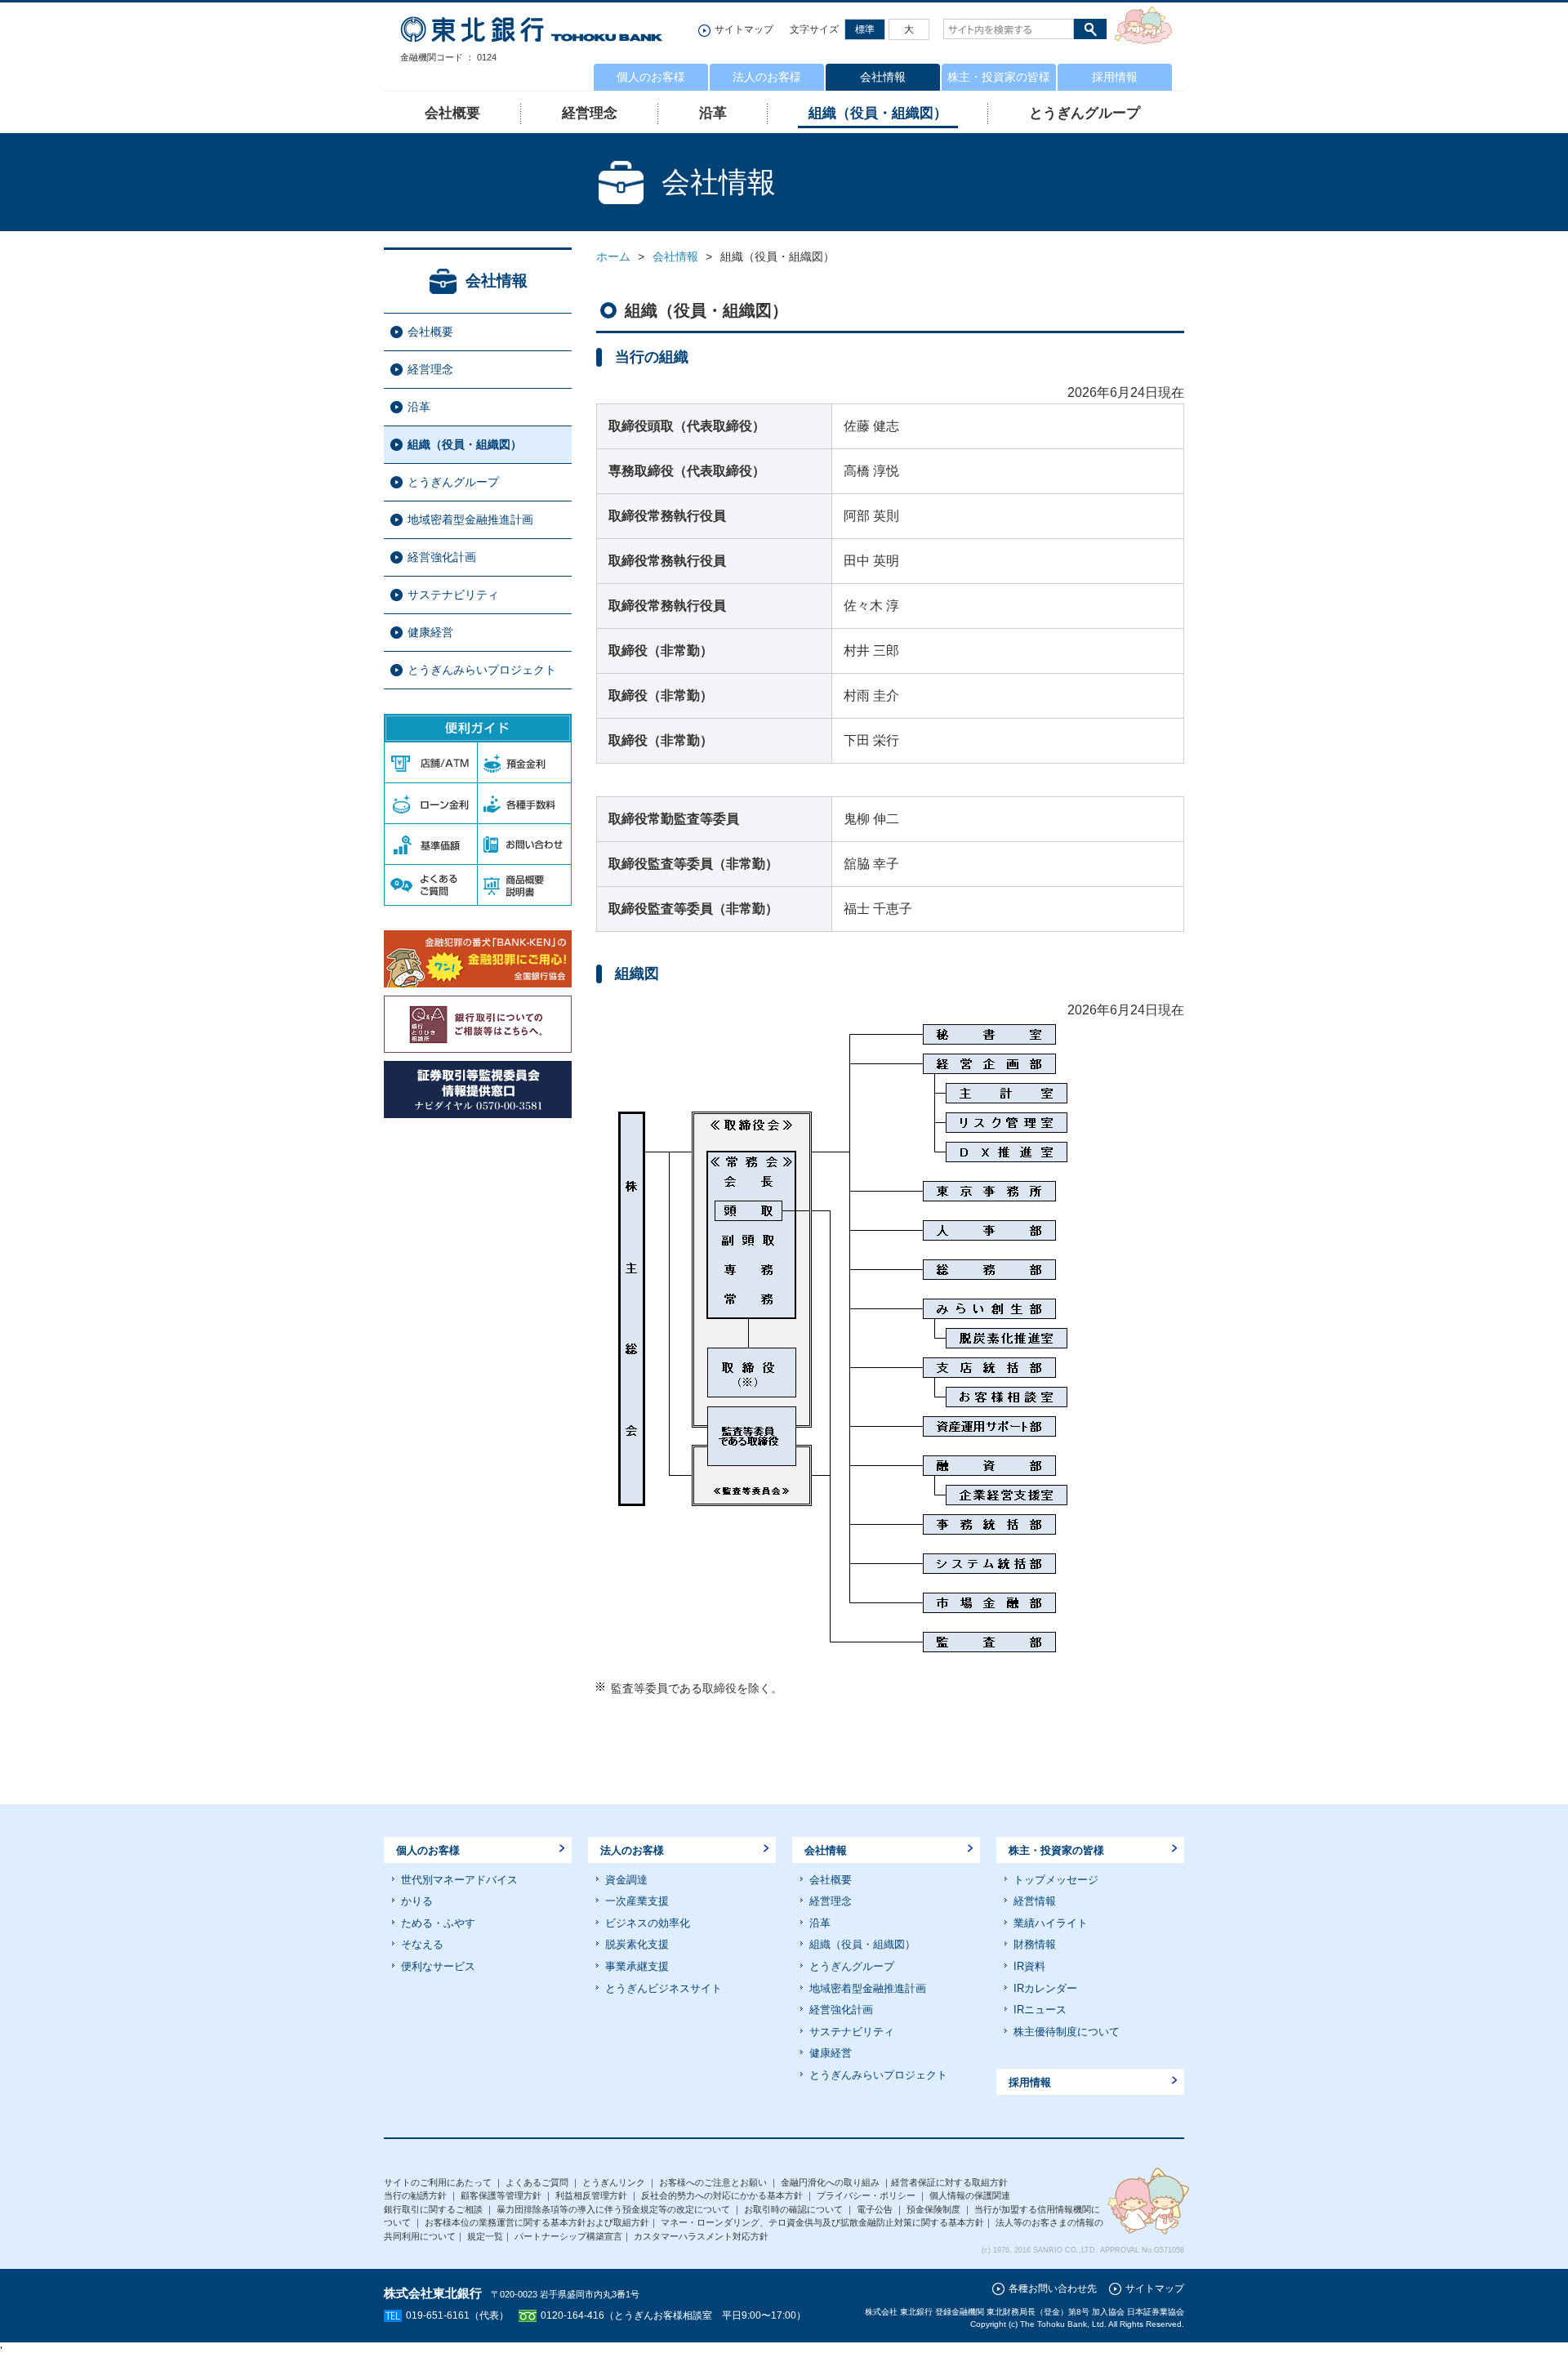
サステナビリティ (453, 595)
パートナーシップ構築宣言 (568, 2236)
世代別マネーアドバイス (459, 1880)
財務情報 (1035, 1944)
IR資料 (1029, 1966)
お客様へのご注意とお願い (713, 2182)
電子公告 (875, 2209)
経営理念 (590, 113)
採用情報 (1115, 77)
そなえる (422, 1944)
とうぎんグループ (1085, 113)
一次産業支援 (637, 1901)
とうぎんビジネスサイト (664, 1988)
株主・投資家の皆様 (999, 77)
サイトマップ (744, 29)
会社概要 (430, 332)
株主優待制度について (1067, 2032)
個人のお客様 (651, 77)
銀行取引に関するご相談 (433, 2209)
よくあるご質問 (537, 2182)
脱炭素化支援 (637, 1944)
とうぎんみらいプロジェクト (482, 670)
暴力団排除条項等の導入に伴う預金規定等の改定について (613, 2209)
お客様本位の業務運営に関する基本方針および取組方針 (537, 2222)
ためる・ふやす (438, 1923)
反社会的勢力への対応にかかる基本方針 (722, 2195)
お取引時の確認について (793, 2209)
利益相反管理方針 (591, 2195)
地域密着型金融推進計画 (470, 519)
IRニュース (1040, 2010)
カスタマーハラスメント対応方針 (701, 2236)
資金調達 (626, 1880)
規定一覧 (485, 2236)
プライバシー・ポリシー (866, 2195)
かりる (417, 1901)
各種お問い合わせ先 (1053, 2288)
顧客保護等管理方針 (501, 2195)
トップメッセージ (1056, 1880)
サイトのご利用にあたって (438, 2182)
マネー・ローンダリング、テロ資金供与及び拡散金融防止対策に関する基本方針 (822, 2222)
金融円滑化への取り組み (830, 2182)
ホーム (613, 256)
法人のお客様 (767, 77)
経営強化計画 (442, 557)
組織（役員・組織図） (878, 113)
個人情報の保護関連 (970, 2195)
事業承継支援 (637, 1966)
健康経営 (430, 632)
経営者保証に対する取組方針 (949, 2182)
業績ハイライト (1051, 1923)
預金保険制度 (933, 2209)
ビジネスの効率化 (648, 1923)
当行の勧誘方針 (415, 2195)
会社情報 (883, 77)
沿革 (713, 113)
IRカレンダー (1045, 1988)
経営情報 (1035, 1901)
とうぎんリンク (614, 2182)
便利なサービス (438, 1966)
